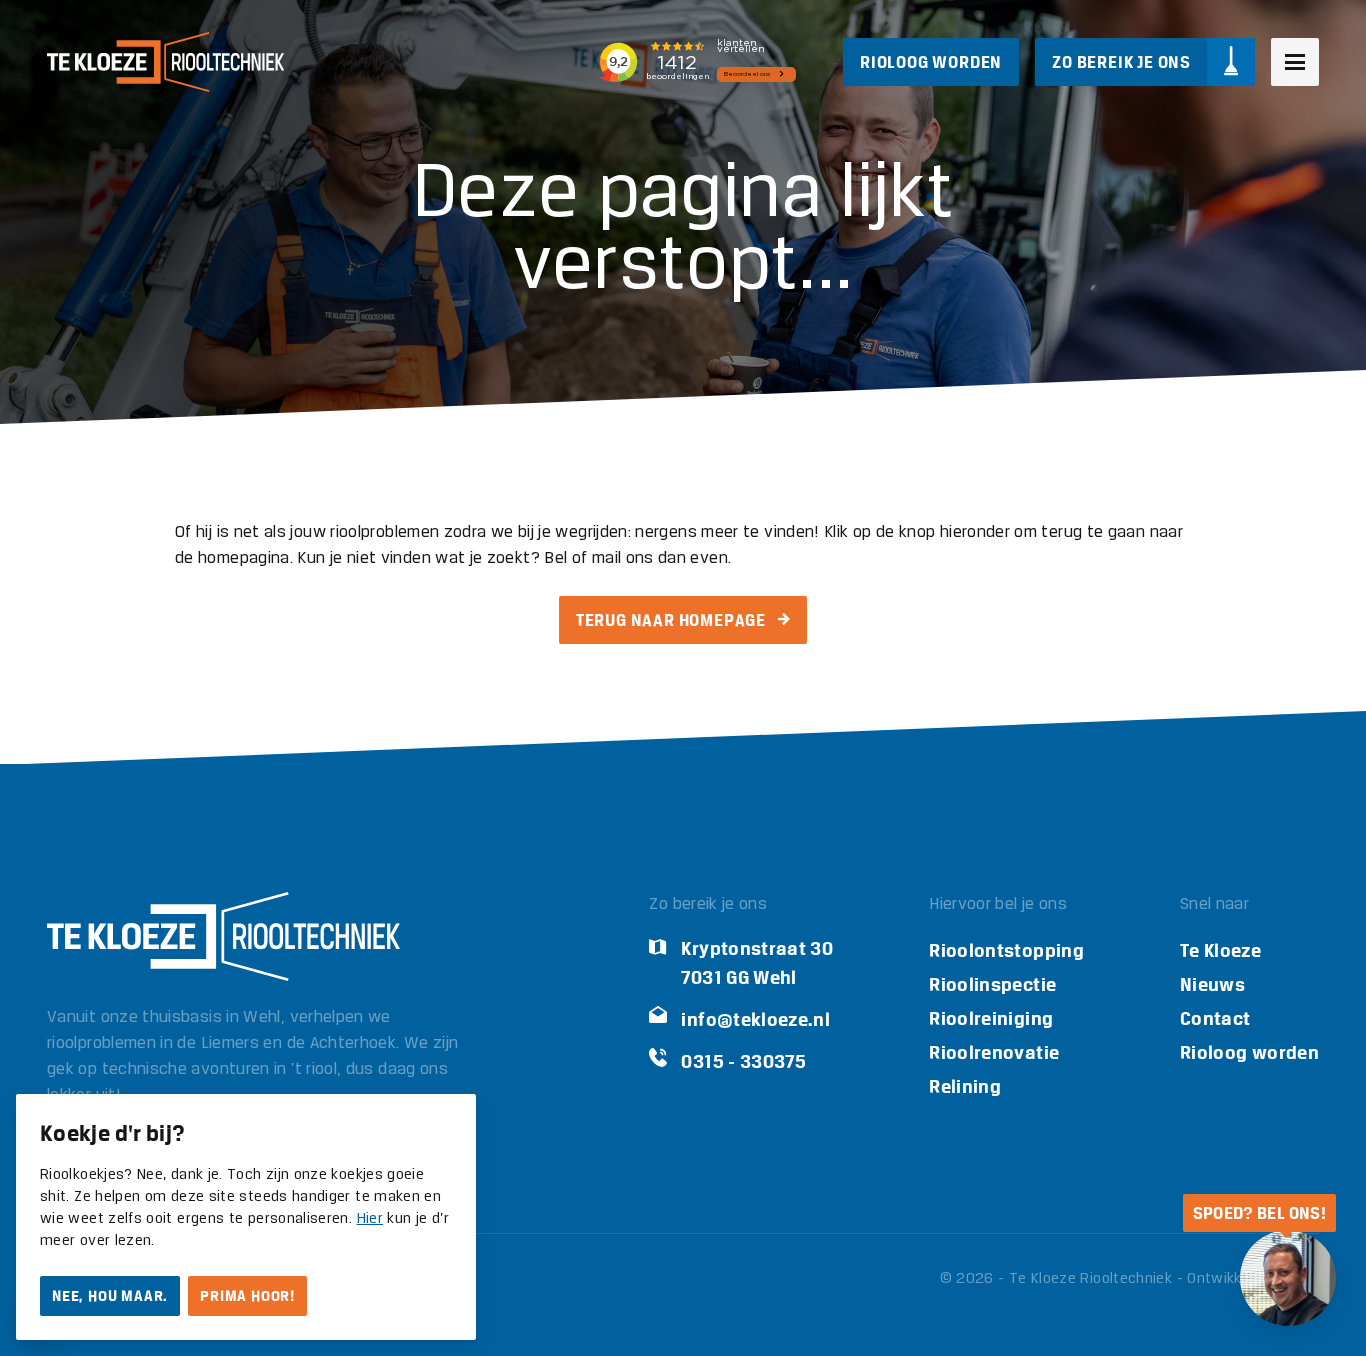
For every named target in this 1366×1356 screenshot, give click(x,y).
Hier (370, 1219)
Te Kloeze (1220, 950)
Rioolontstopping (1006, 950)
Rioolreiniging (991, 1018)
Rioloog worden (1249, 1052)
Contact (1215, 1018)
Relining (965, 1086)
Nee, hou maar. (110, 1296)
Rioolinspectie (992, 984)
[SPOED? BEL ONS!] (1288, 1278)
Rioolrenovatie (994, 1052)
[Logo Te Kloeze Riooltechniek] (165, 62)
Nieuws (1212, 984)
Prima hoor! (247, 1296)
